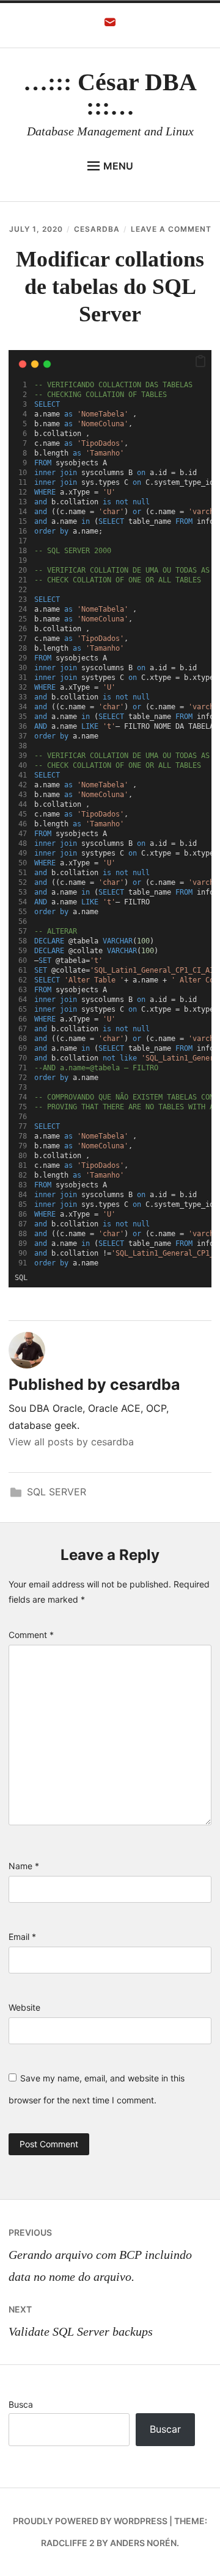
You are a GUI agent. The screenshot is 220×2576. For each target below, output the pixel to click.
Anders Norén (143, 2543)
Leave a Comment (171, 229)
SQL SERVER (57, 1492)
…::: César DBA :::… (110, 94)
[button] (200, 362)
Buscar (165, 2429)
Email (22, 1937)
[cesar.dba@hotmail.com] (110, 26)
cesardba (97, 229)
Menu (118, 166)
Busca (21, 2404)
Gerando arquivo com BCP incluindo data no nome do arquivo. (100, 2255)
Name (24, 1866)
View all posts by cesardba (71, 1442)
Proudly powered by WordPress (90, 2521)
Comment (31, 1635)
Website (24, 2007)
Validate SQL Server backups (81, 2321)
